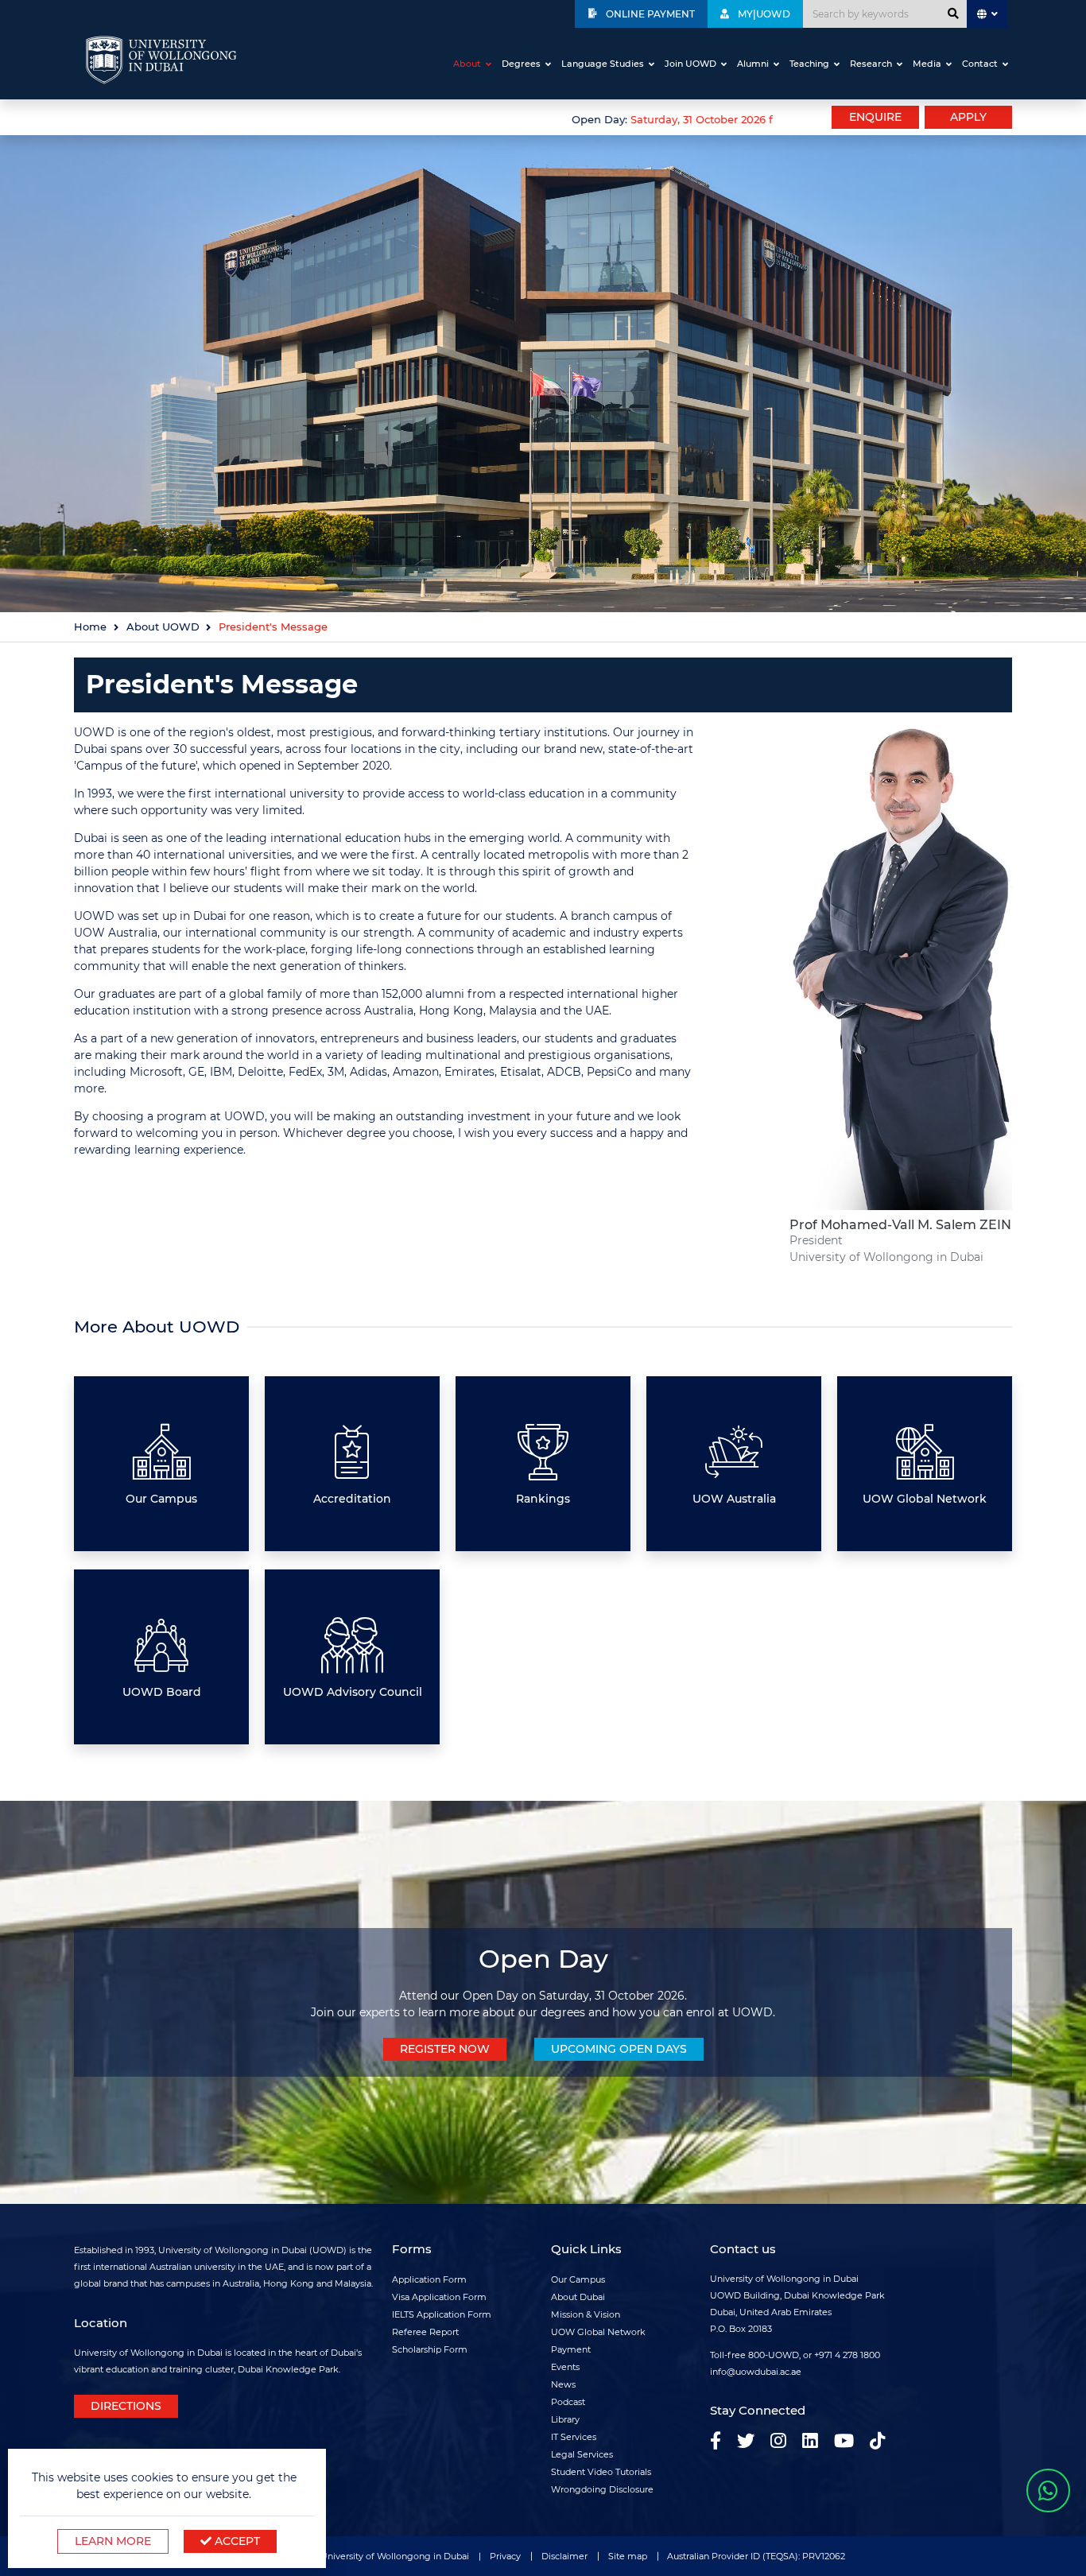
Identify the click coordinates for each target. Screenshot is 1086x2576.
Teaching (809, 64)
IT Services (574, 2437)
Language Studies (603, 64)
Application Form (429, 2279)
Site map (628, 2556)
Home (90, 627)
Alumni (753, 64)
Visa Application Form (439, 2297)
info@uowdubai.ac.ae (756, 2372)
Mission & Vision (586, 2314)
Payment (571, 2349)
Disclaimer (564, 2556)
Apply (968, 117)
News (563, 2384)
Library (565, 2419)
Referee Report (425, 2332)
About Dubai (578, 2297)
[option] (424, 118)
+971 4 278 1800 (847, 2355)
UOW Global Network (598, 2332)
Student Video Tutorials (601, 2472)
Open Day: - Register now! (700, 120)
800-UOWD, (774, 2355)
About (467, 64)
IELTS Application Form (442, 2314)
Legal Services (582, 2454)
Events (565, 2367)
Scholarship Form (430, 2349)
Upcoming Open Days (619, 2049)
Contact (980, 64)
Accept (236, 2541)
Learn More (113, 2541)
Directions (126, 2406)
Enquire (875, 117)
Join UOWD (690, 64)
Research (871, 64)
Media (927, 64)
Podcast (568, 2402)
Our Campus (578, 2279)
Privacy (505, 2556)
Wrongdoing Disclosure (602, 2489)
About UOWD (163, 627)
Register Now (445, 2049)
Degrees (521, 64)
